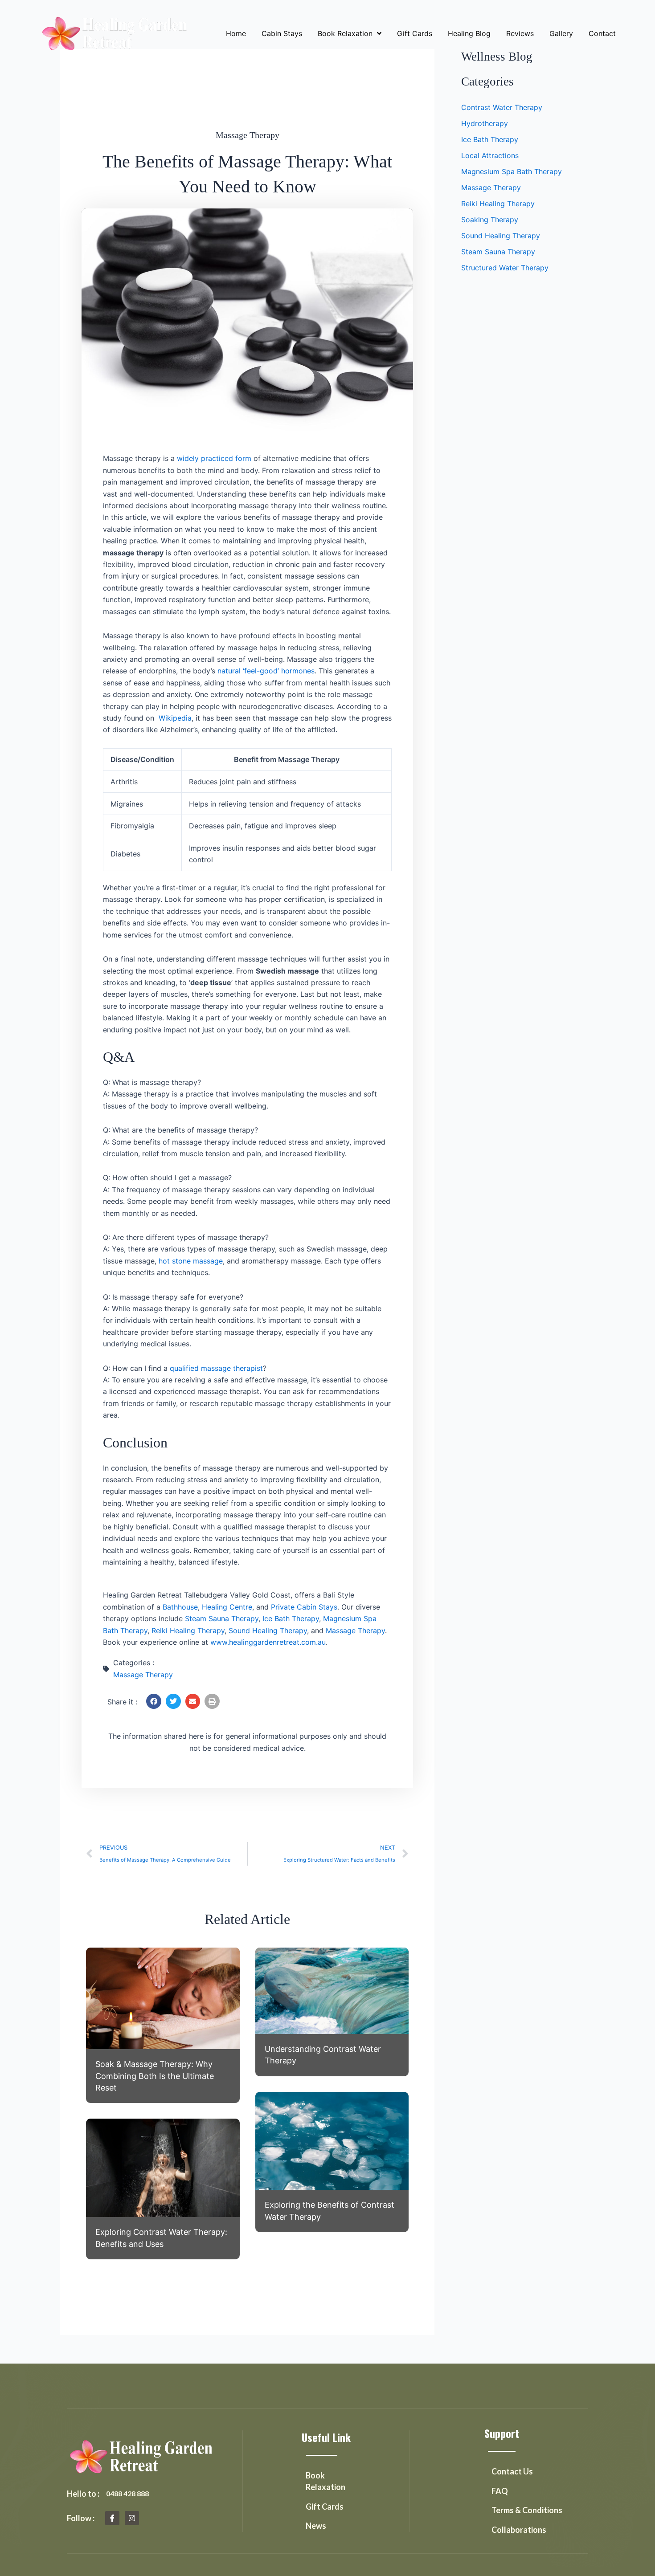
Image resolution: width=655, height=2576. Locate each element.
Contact (602, 33)
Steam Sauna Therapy (222, 1618)
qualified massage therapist (216, 1368)
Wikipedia (175, 718)
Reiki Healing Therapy (188, 1630)
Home (236, 33)
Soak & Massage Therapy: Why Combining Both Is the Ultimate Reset (155, 2076)
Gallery (561, 33)
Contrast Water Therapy (502, 107)
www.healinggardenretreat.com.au (268, 1642)
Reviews (520, 33)
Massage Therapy (248, 135)
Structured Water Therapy (505, 268)
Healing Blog (469, 33)
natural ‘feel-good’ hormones (266, 671)
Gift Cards (415, 33)
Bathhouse (180, 1607)
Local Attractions (490, 155)
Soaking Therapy (490, 220)
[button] (154, 1701)
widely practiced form (214, 458)
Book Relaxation (345, 33)
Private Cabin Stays (304, 1607)
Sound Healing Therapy (268, 1630)
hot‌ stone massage (191, 1261)
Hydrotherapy (485, 123)
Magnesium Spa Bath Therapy (512, 171)
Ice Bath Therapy (291, 1618)
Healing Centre (227, 1607)
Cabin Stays (282, 33)
